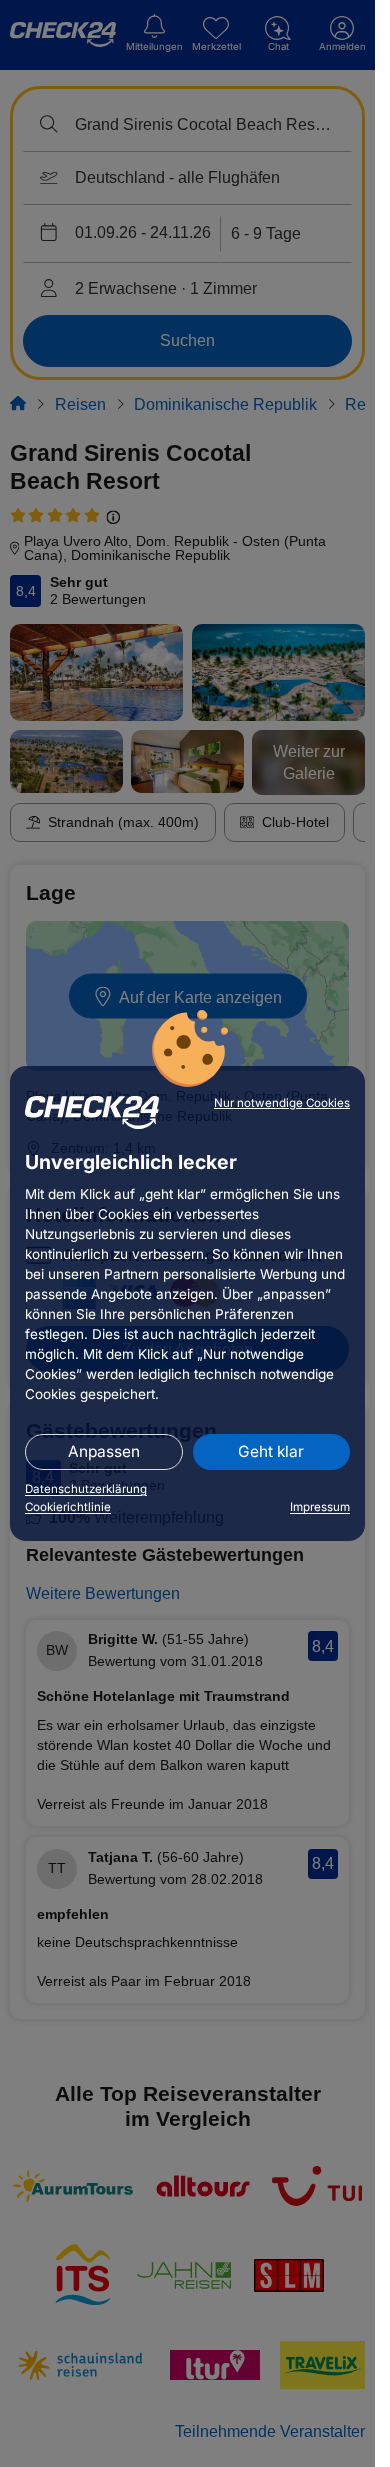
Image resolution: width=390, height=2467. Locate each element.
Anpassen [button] (104, 1451)
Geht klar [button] (271, 1451)
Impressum (320, 1507)
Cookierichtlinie (68, 1507)
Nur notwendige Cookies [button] (282, 1103)
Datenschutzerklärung (86, 1489)
